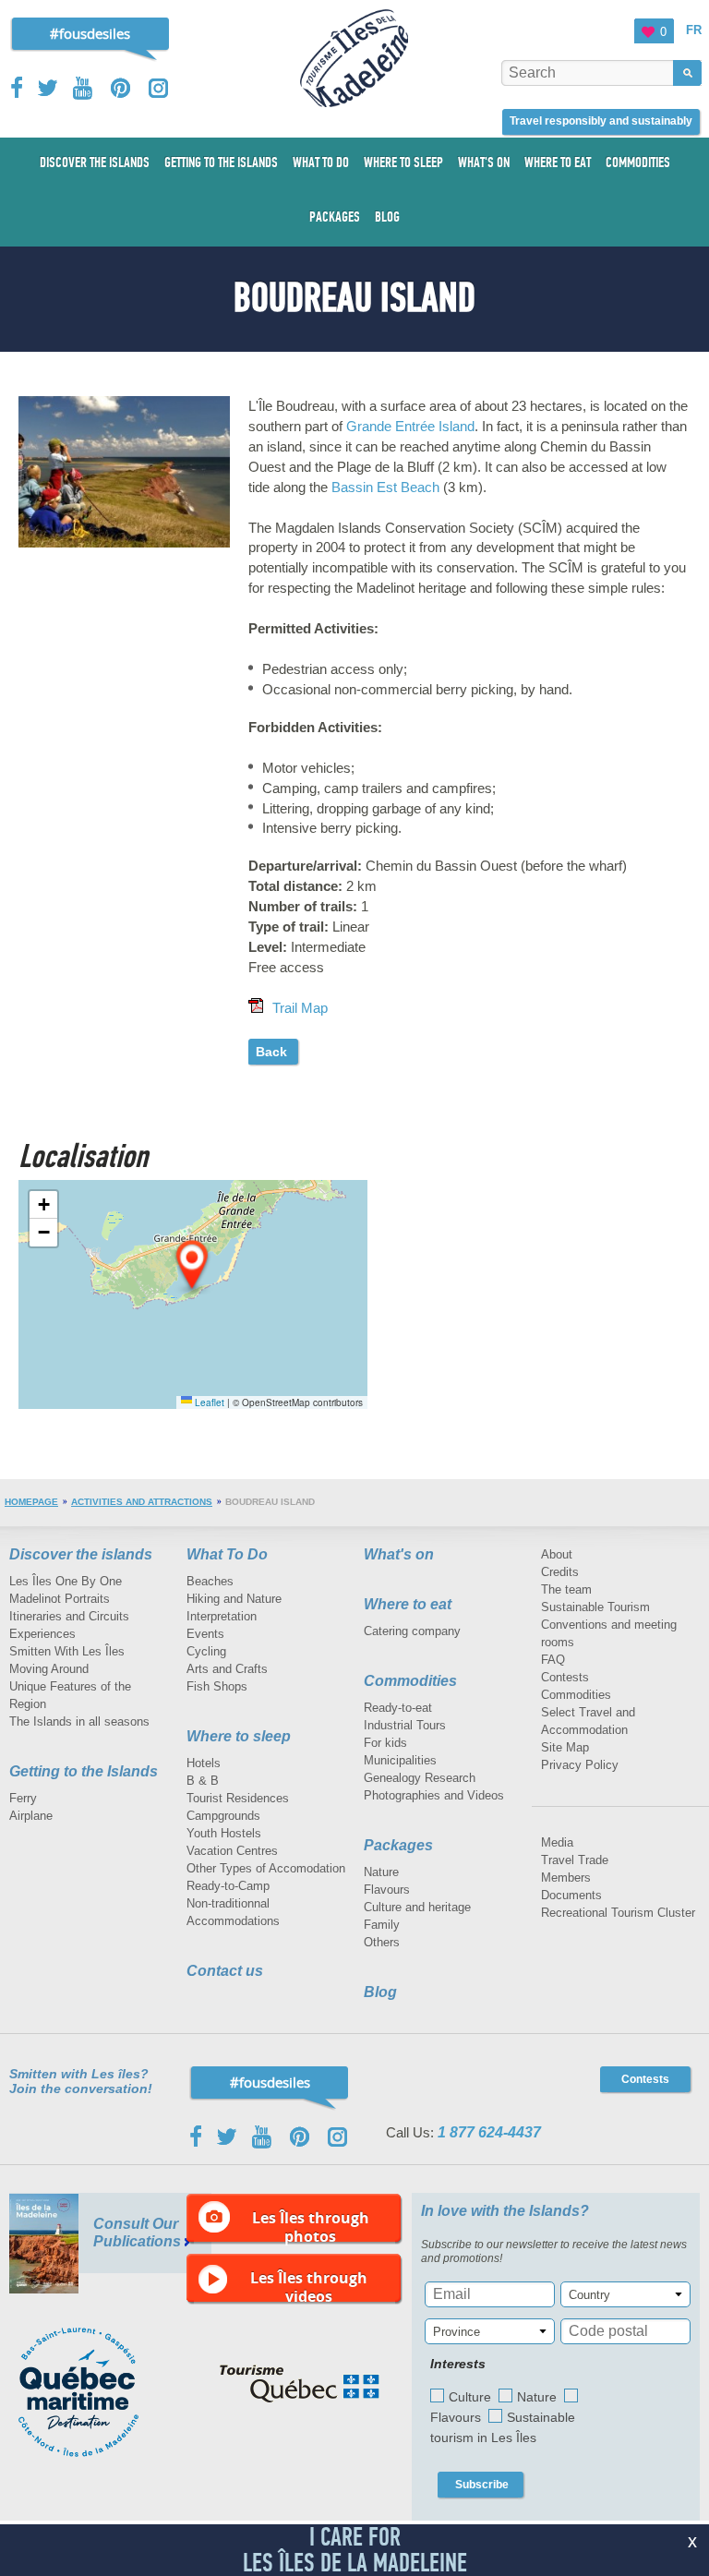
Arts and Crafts (227, 1669)
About (557, 1554)
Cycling (206, 1651)
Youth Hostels (224, 1833)
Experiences (42, 1634)
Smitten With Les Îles (67, 1651)
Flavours (387, 1890)
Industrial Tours (405, 1725)
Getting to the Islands (84, 1771)
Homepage (31, 1502)
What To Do (227, 1554)
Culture (470, 2397)
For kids (385, 1743)
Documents (571, 1895)
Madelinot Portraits (60, 1599)
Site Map (565, 1747)
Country (589, 2295)
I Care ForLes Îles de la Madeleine (355, 2550)
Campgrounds (223, 1816)
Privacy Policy (580, 1765)
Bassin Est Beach (385, 487)
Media (557, 1842)
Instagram (158, 88)
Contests (565, 1677)
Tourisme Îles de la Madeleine (354, 58)
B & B (203, 1781)
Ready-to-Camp (228, 1886)
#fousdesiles (90, 33)
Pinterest (121, 88)
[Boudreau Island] (124, 400)
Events (205, 1634)
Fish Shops (217, 1686)
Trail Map (300, 1008)
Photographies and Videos (434, 1795)
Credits (560, 1572)
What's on (399, 1554)
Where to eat (408, 1604)
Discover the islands (81, 1554)
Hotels (204, 1763)
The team (566, 1589)
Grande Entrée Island (410, 426)
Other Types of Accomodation (266, 1868)
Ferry (23, 1798)
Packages (398, 1845)
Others (382, 1942)
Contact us (225, 1971)
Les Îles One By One (66, 1581)
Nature (381, 1872)
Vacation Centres (232, 1851)
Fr (694, 30)
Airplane (31, 1816)
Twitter (48, 88)
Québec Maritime (97, 2392)
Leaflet (208, 1402)
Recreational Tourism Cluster (618, 1913)
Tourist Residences (238, 1798)
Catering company (412, 1631)
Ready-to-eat (398, 1708)
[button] (193, 1266)
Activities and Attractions (142, 1502)
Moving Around (49, 1669)
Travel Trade (575, 1860)
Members (566, 1878)
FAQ (553, 1660)
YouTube (84, 88)
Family (382, 1925)
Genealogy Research (420, 1778)
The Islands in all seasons (79, 1721)
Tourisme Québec (300, 2384)
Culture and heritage (417, 1907)
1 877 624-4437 (489, 2132)
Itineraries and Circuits (69, 1616)
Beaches (210, 1581)
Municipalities (400, 1760)
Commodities (410, 1681)
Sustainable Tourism (595, 1607)
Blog (380, 1992)
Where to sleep (239, 1736)
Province (457, 2332)
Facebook (18, 88)
